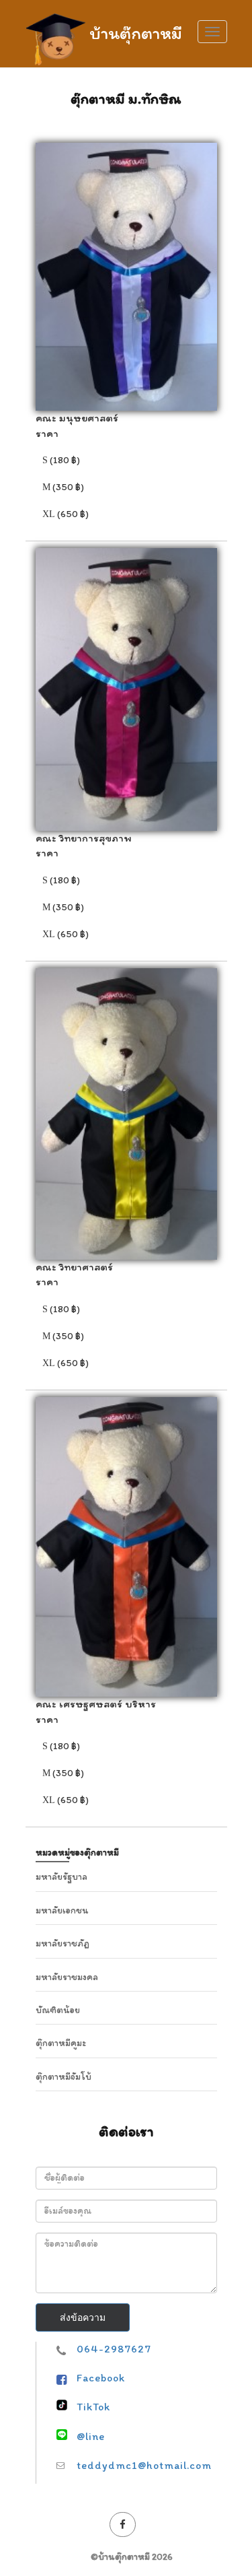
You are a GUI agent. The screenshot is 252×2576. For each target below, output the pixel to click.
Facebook (101, 2378)
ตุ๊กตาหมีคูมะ (61, 2043)
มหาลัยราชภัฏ (62, 1943)
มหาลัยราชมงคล (67, 1977)
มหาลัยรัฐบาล (61, 1877)
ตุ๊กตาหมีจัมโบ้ (64, 2077)
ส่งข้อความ (83, 2317)
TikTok (93, 2407)
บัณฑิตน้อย (58, 2010)
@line (91, 2436)
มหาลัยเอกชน (62, 1910)
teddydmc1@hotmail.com (144, 2465)
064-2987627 (114, 2349)
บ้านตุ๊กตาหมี (136, 31)
